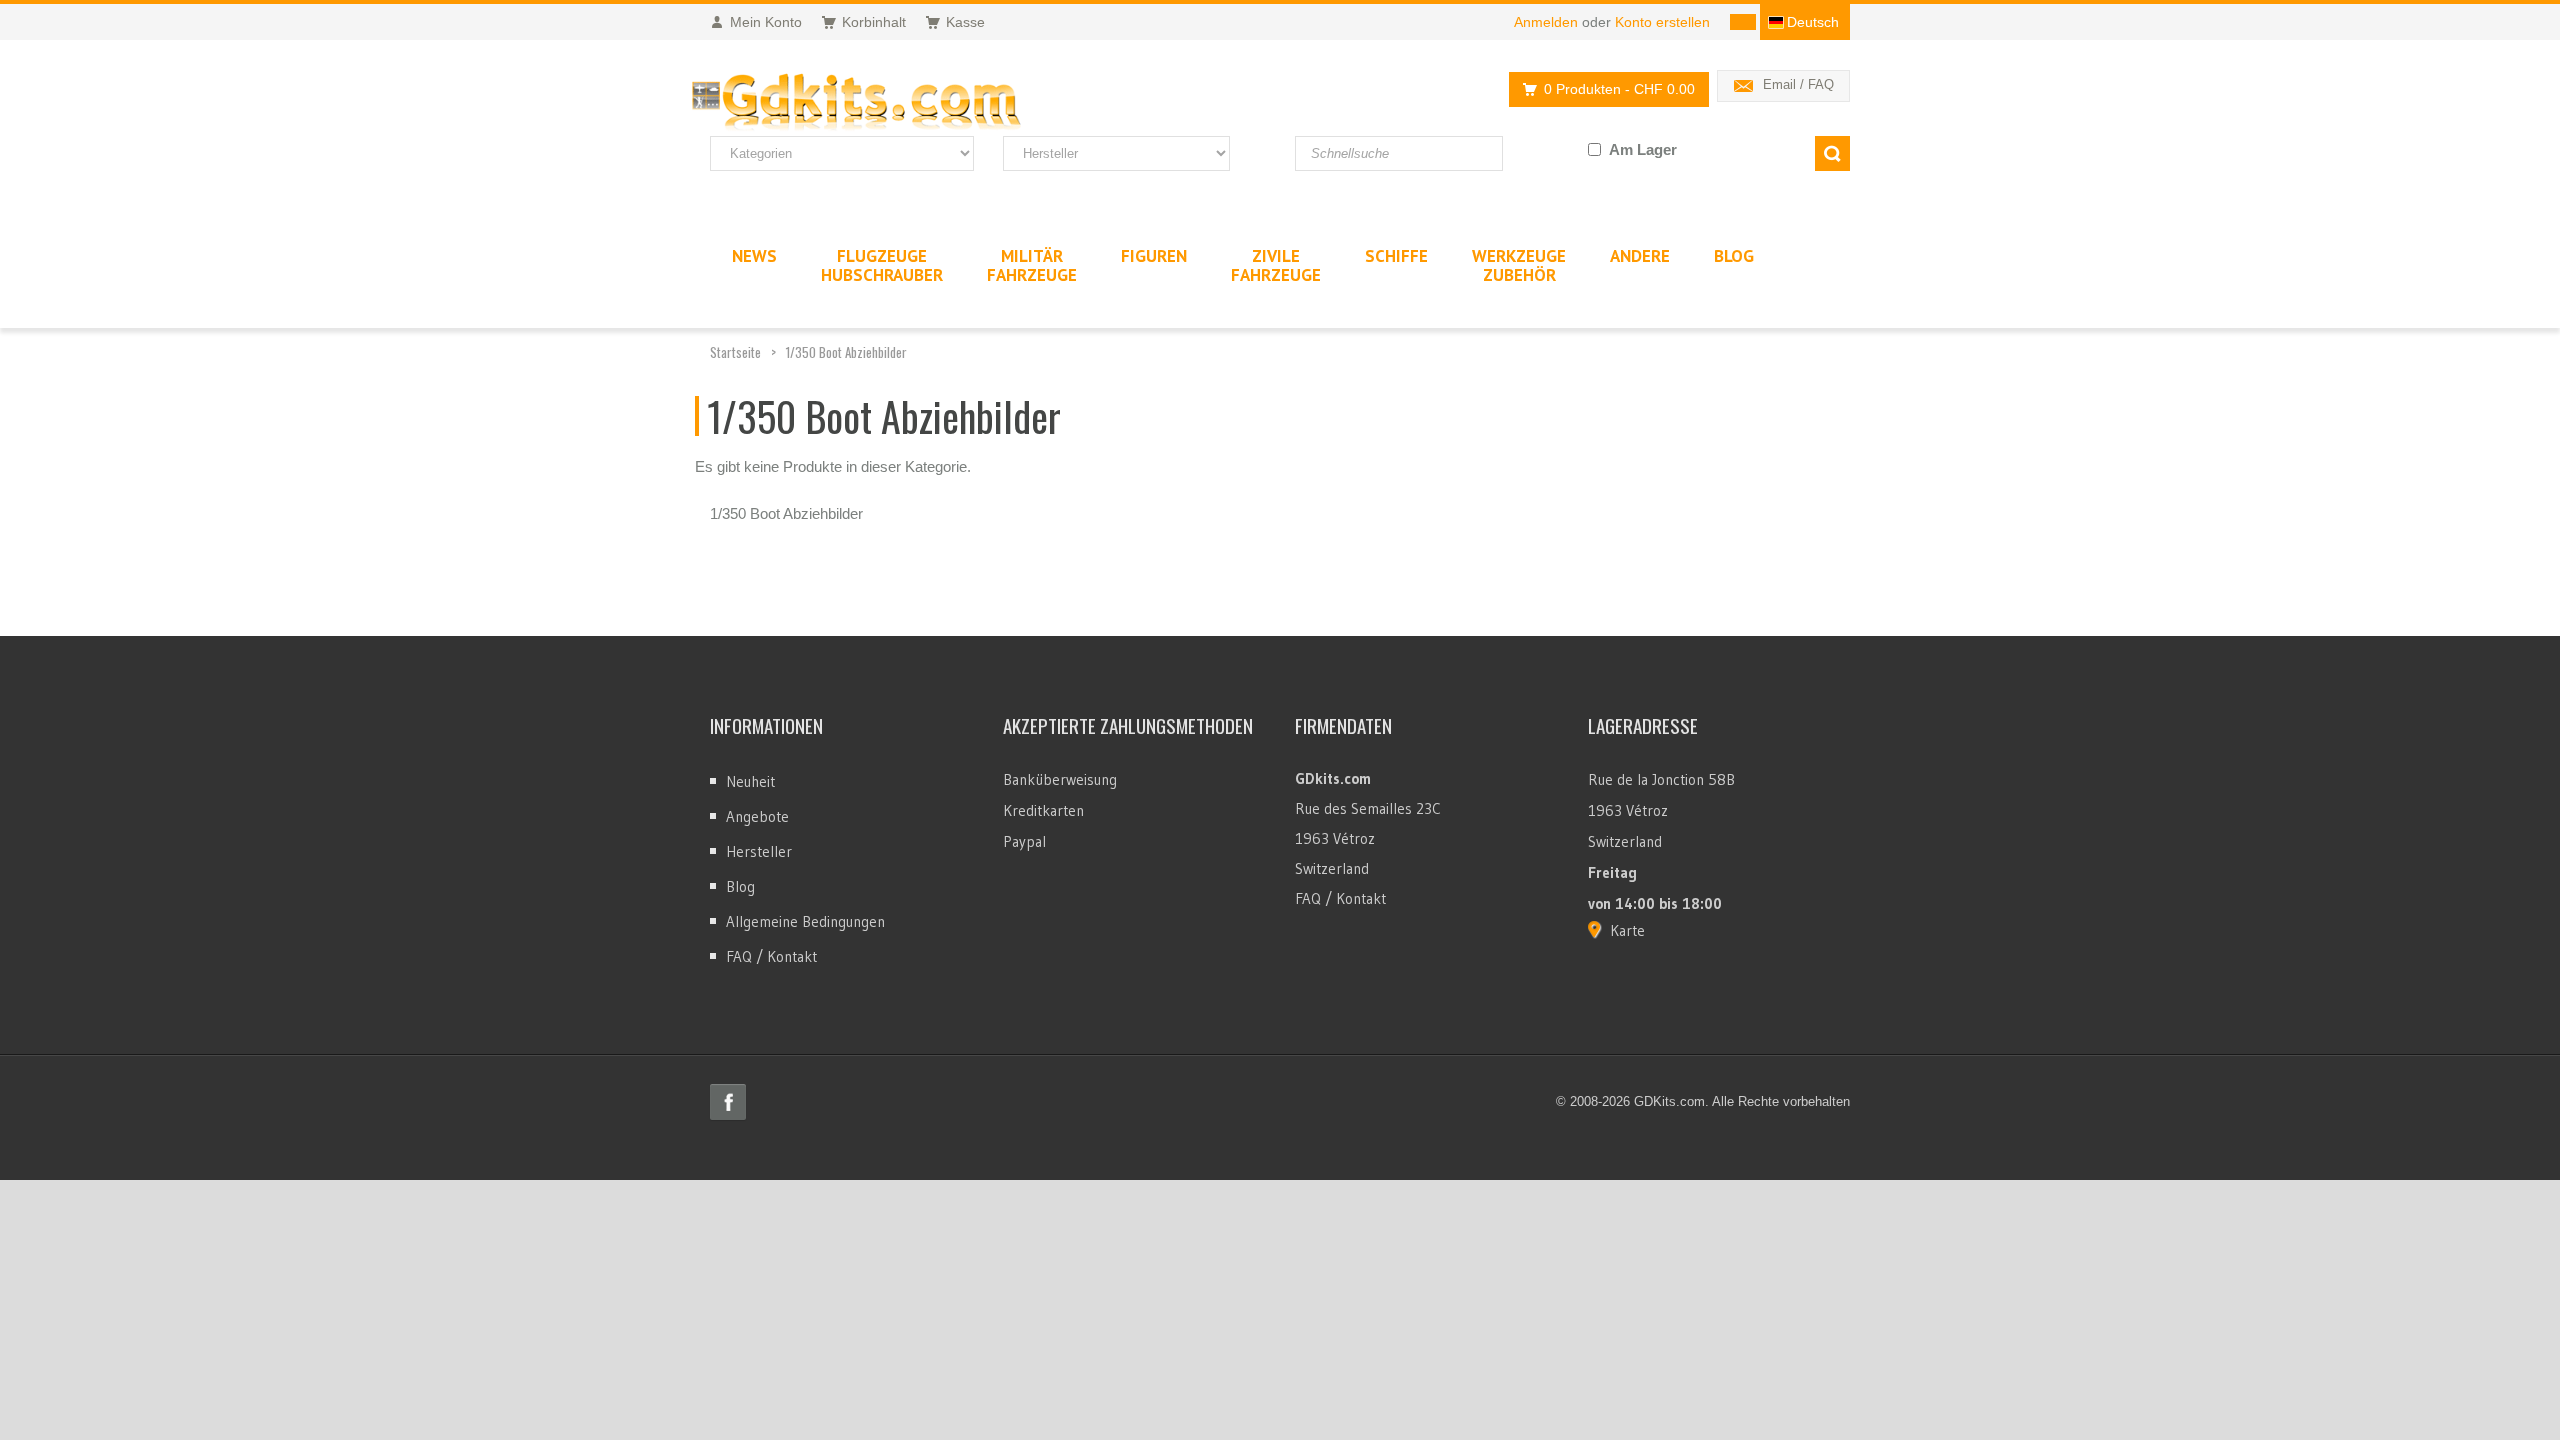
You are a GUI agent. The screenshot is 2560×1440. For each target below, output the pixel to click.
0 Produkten (1619, 89)
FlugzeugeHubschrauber (882, 265)
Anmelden (1546, 22)
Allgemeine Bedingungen (805, 921)
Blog (740, 886)
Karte (1627, 930)
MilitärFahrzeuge (1032, 265)
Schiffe (1396, 256)
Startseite (735, 352)
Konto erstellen (1662, 22)
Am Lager (1643, 149)
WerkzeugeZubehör (1519, 265)
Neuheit (750, 781)
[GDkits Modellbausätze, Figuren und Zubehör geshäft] (898, 103)
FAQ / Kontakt (771, 956)
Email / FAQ (1798, 84)
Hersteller (759, 851)
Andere (1640, 256)
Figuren (1154, 256)
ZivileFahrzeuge (1276, 265)
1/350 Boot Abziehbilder (846, 352)
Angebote (757, 816)
